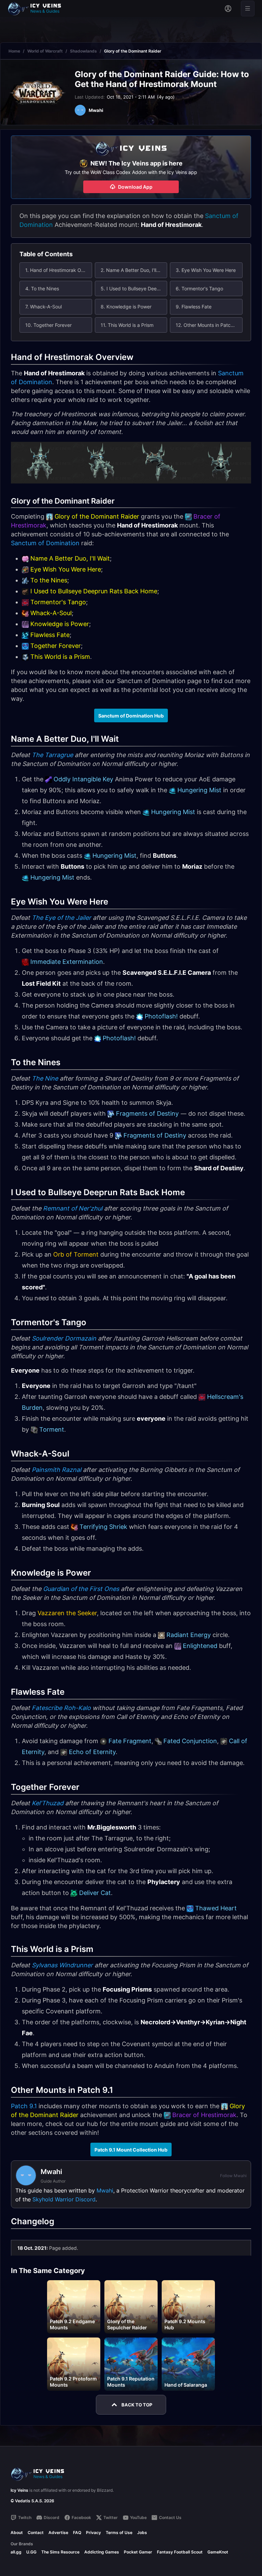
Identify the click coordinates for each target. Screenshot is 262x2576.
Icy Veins (19, 2490)
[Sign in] (228, 9)
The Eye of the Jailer (61, 918)
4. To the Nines (42, 288)
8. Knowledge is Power (126, 307)
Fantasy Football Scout (180, 2552)
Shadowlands (83, 51)
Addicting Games (102, 2552)
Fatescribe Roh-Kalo (61, 1708)
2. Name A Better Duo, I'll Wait (134, 270)
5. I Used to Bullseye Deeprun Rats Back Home (134, 288)
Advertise (58, 2532)
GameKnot (218, 2552)
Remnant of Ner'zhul (73, 1208)
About (17, 2532)
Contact (36, 2532)
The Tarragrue (52, 755)
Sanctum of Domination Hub (131, 716)
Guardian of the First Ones (81, 1589)
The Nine (45, 1078)
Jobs (142, 2532)
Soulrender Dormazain (64, 1338)
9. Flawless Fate (194, 307)
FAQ (77, 2532)
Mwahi (105, 2190)
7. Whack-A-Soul (43, 307)
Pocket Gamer (138, 2552)
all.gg (16, 2552)
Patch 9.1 (24, 2106)
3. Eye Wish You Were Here (206, 270)
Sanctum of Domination (45, 543)
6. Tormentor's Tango (199, 288)
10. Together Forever (48, 325)
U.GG (31, 2552)
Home (14, 51)
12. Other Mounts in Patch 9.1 (208, 325)
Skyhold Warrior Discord (64, 2199)
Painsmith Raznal (56, 1470)
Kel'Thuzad (48, 1803)
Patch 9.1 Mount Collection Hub (131, 2150)
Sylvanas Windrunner (62, 1965)
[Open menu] (248, 9)
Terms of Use (119, 2532)
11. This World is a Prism (127, 325)
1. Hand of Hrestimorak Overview (59, 270)
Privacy (93, 2532)
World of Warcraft (45, 51)
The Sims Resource (60, 2552)
